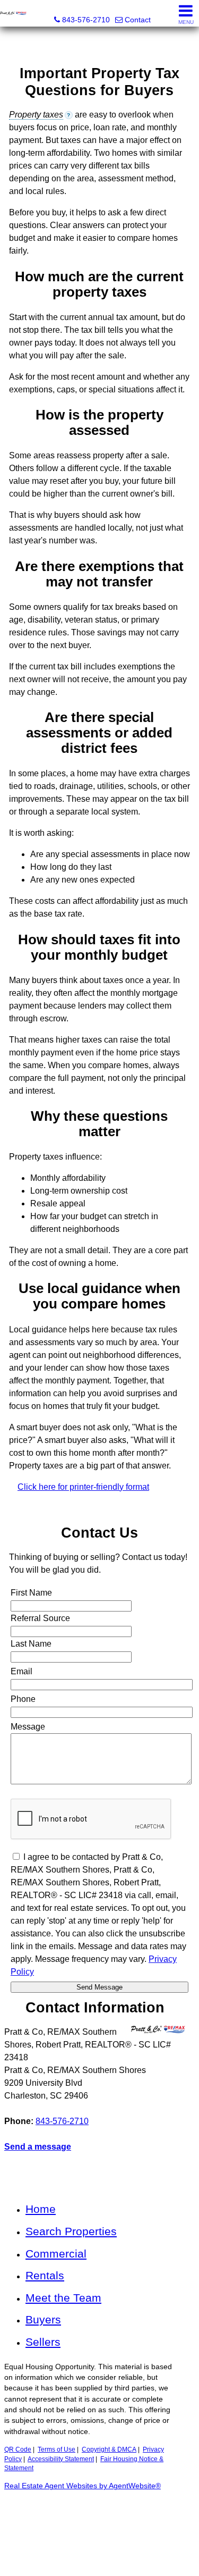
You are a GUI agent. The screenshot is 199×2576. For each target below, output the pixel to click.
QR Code (18, 2449)
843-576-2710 (62, 2121)
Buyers (43, 2319)
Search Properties (71, 2231)
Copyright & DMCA (109, 2449)
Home (41, 2209)
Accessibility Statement (61, 2459)
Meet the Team (63, 2298)
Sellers (43, 2342)
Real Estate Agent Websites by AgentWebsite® (83, 2486)
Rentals (45, 2275)
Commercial (56, 2254)
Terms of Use (57, 2449)
